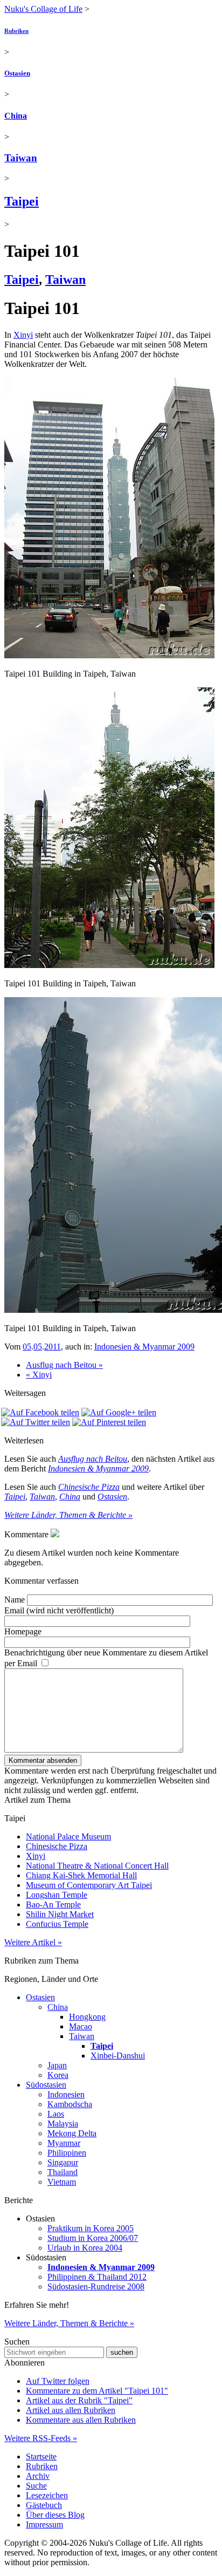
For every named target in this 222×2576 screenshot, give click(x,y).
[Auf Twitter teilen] (36, 1422)
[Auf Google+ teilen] (119, 1412)
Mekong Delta (72, 2133)
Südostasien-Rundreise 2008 (96, 2287)
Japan (57, 2065)
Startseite (41, 2456)
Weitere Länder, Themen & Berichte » (68, 1515)
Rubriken (16, 31)
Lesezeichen (47, 2495)
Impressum (44, 2524)
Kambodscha (70, 2104)
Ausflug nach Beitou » (64, 1365)
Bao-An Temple (53, 1904)
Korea (58, 2075)
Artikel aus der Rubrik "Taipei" (79, 2400)
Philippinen (67, 2153)
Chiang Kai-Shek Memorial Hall (81, 1875)
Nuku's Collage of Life (43, 9)
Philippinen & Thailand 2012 (97, 2277)
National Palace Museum (68, 1836)
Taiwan (21, 158)
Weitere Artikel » (33, 1942)
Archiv (38, 2476)
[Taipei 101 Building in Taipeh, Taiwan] (109, 655)
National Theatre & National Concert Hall (97, 1866)
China (16, 116)
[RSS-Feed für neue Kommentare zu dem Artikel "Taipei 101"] (55, 1534)
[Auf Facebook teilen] (40, 1412)
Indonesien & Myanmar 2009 (144, 1347)
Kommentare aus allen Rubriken (81, 2420)
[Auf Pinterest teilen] (109, 1422)
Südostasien (46, 2085)
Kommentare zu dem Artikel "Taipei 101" (97, 2391)
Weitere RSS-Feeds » (41, 2438)
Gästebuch (44, 2505)
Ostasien (17, 73)
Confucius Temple (57, 1924)
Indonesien (66, 2094)
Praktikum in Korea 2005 (91, 2228)
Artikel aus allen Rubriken (71, 2410)
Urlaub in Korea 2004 (85, 2248)
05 (27, 1347)
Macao (81, 2026)
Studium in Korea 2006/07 (93, 2238)
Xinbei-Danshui (118, 2056)
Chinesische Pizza (89, 1487)
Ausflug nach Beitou (93, 1459)
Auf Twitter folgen (58, 2381)
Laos (56, 2114)
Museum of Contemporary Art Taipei (89, 1885)
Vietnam (62, 2182)
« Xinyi (39, 1375)
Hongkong (87, 2017)
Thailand (63, 2172)
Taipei (22, 201)
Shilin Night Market (60, 1914)
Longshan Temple (57, 1895)
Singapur (63, 2162)
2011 (53, 1347)
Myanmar (64, 2143)
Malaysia (63, 2124)
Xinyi (23, 335)
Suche (36, 2486)
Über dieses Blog (55, 2515)
